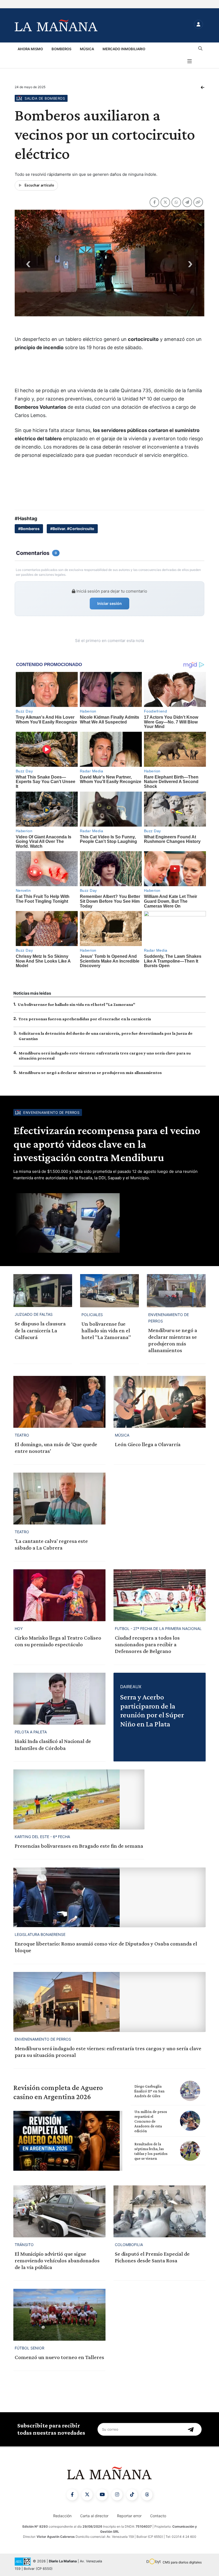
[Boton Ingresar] (198, 24)
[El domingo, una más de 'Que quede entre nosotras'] (59, 1402)
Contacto (158, 2516)
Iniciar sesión (109, 603)
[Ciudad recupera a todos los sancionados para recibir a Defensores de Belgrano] (160, 1595)
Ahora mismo (30, 49)
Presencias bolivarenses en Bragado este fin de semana (79, 1846)
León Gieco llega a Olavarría (148, 1444)
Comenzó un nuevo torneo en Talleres (59, 2357)
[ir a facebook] (72, 2495)
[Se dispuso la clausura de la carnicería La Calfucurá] (43, 1291)
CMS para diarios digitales (182, 2562)
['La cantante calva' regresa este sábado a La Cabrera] (59, 1499)
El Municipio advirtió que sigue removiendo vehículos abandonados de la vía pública (57, 2260)
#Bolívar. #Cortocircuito (72, 529)
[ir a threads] (147, 2495)
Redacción (62, 2516)
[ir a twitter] (87, 2495)
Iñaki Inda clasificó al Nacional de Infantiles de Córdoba (53, 1744)
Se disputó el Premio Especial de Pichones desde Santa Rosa (152, 2257)
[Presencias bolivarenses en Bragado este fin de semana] (79, 1799)
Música (87, 49)
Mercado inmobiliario (124, 49)
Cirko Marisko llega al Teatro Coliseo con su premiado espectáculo (58, 1641)
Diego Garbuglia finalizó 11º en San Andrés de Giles (149, 2091)
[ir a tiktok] (132, 2495)
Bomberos (61, 49)
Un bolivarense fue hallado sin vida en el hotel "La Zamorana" (76, 1004)
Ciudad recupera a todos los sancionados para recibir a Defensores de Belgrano (147, 1644)
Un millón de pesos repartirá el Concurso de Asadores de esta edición (151, 2121)
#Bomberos (29, 529)
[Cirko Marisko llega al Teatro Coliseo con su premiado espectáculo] (59, 1595)
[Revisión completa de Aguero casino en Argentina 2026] (68, 2141)
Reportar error (129, 2516)
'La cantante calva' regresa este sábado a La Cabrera (51, 1544)
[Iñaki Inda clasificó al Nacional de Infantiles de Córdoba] (59, 1699)
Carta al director (94, 2516)
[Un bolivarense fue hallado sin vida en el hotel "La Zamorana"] (109, 1291)
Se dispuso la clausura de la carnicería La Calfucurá (40, 1330)
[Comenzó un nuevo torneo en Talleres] (59, 2315)
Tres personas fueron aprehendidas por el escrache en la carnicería (85, 1019)
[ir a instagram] (117, 2495)
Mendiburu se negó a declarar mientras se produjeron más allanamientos (90, 1073)
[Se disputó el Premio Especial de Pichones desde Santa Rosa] (160, 2211)
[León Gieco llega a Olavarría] (160, 1402)
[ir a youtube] (102, 2495)
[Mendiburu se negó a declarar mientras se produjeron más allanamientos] (176, 1291)
